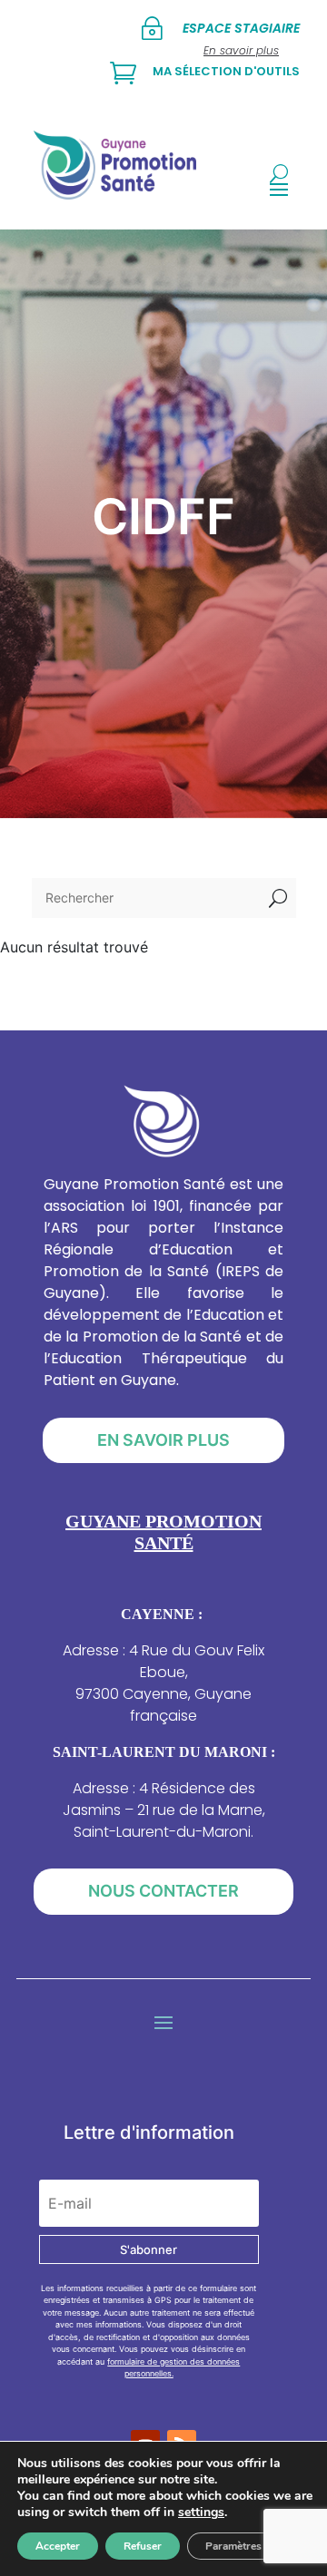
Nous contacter (163, 1891)
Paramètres (233, 2546)
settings (201, 2513)
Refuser (143, 2546)
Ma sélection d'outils (226, 71)
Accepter (58, 2546)
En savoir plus (163, 1440)
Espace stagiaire (241, 28)
